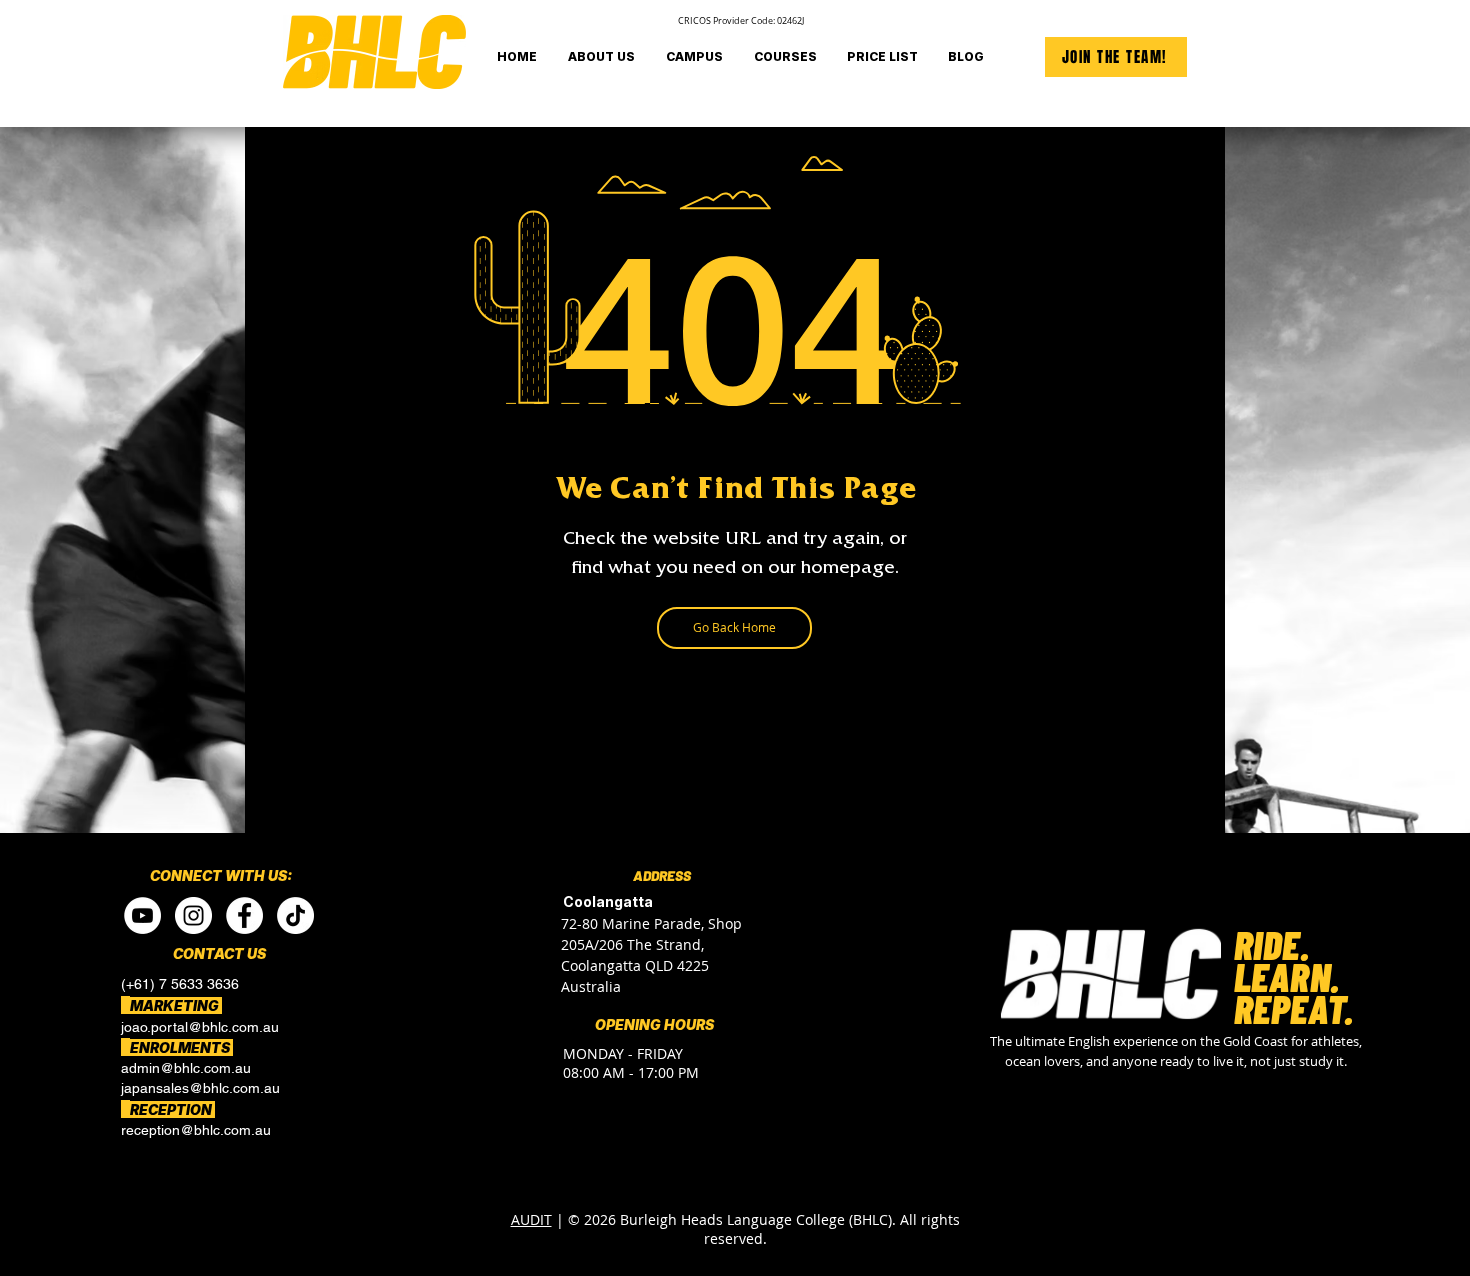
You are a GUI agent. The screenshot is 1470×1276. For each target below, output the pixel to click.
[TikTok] (295, 915)
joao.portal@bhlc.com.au (200, 1027)
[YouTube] (142, 915)
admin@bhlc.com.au (186, 1068)
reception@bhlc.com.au (196, 1130)
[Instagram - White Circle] (193, 915)
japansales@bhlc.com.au (200, 1088)
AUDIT (531, 1219)
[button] (694, 57)
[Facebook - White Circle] (244, 915)
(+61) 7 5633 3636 (180, 984)
